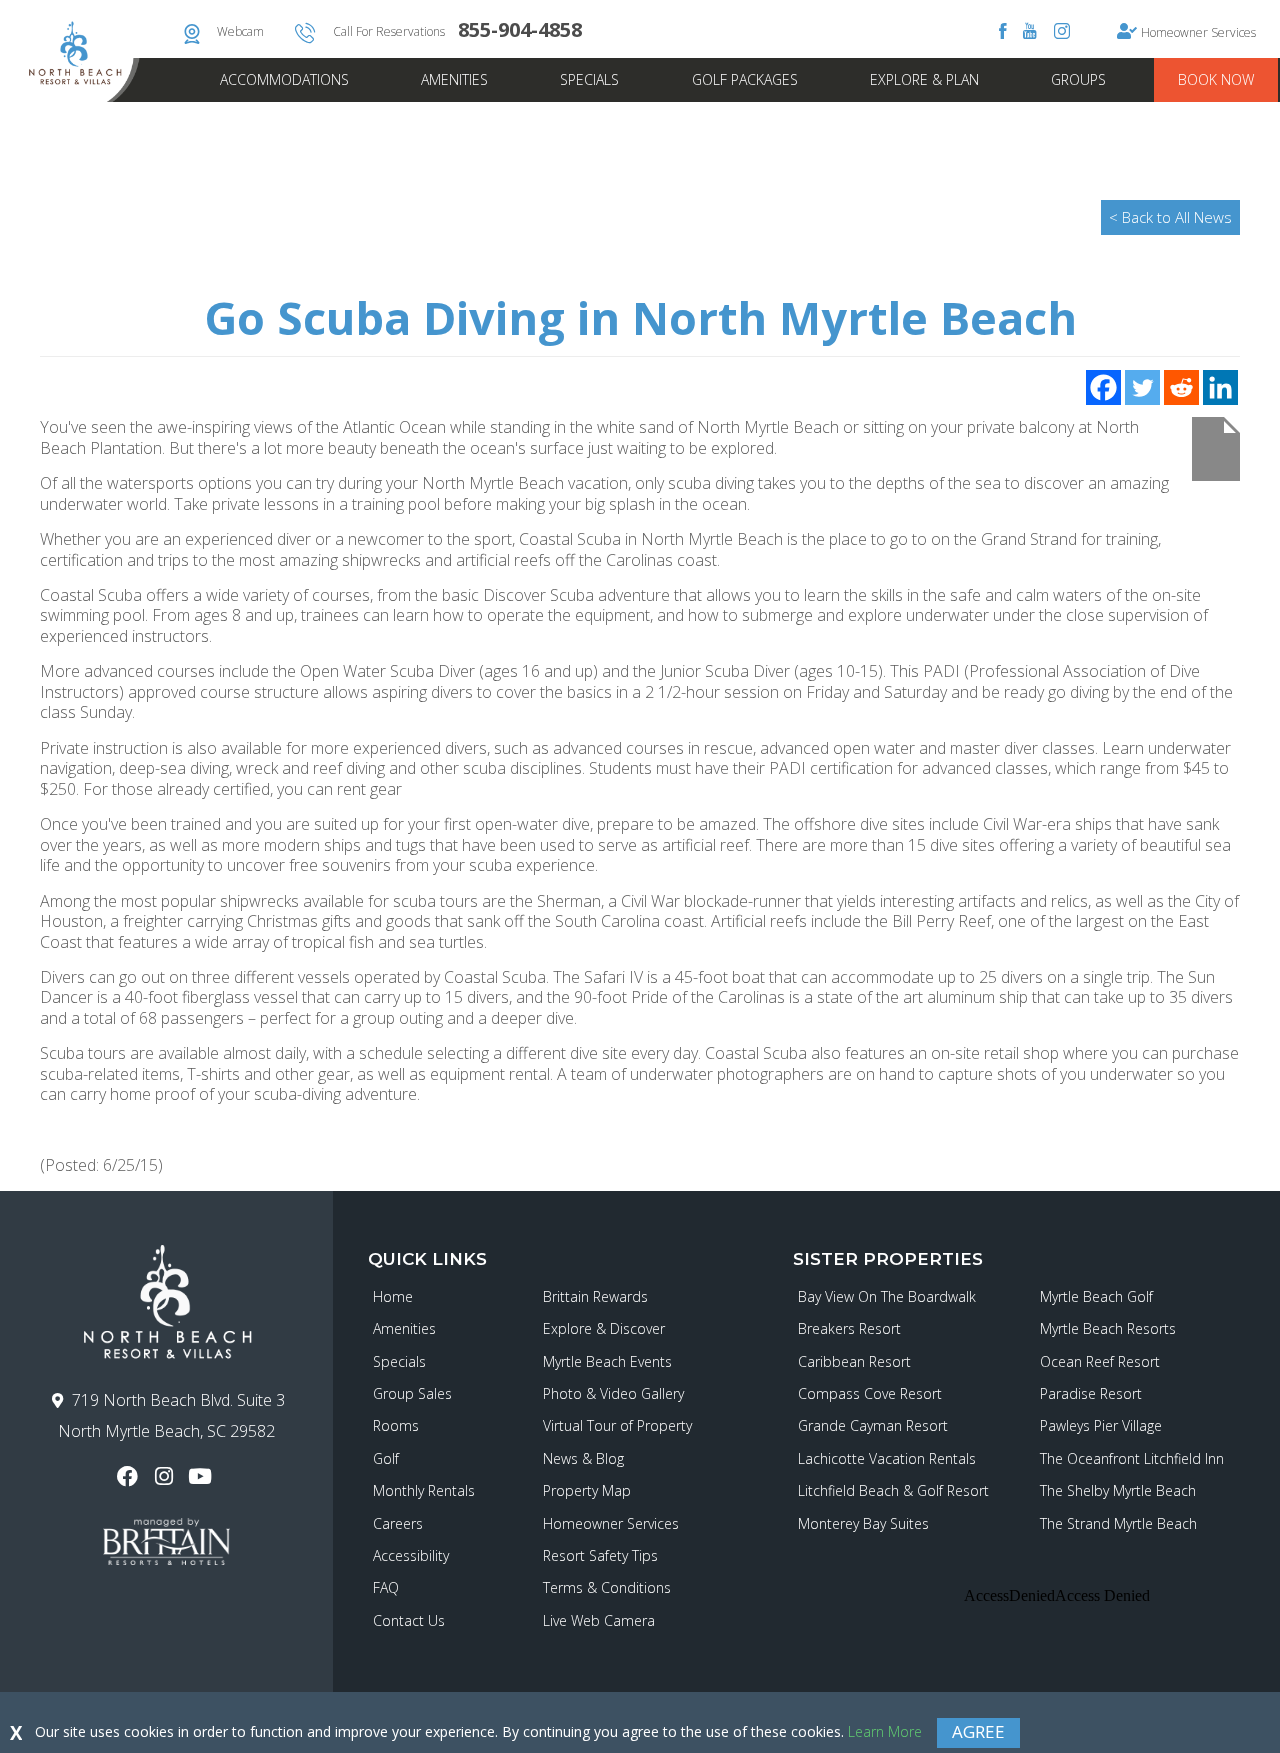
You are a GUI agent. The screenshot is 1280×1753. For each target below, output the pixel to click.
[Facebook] (1103, 387)
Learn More (885, 1731)
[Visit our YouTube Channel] (202, 1476)
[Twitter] (1142, 387)
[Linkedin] (1220, 387)
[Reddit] (1181, 387)
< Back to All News (1170, 217)
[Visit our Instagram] (166, 1476)
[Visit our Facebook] (130, 1476)
